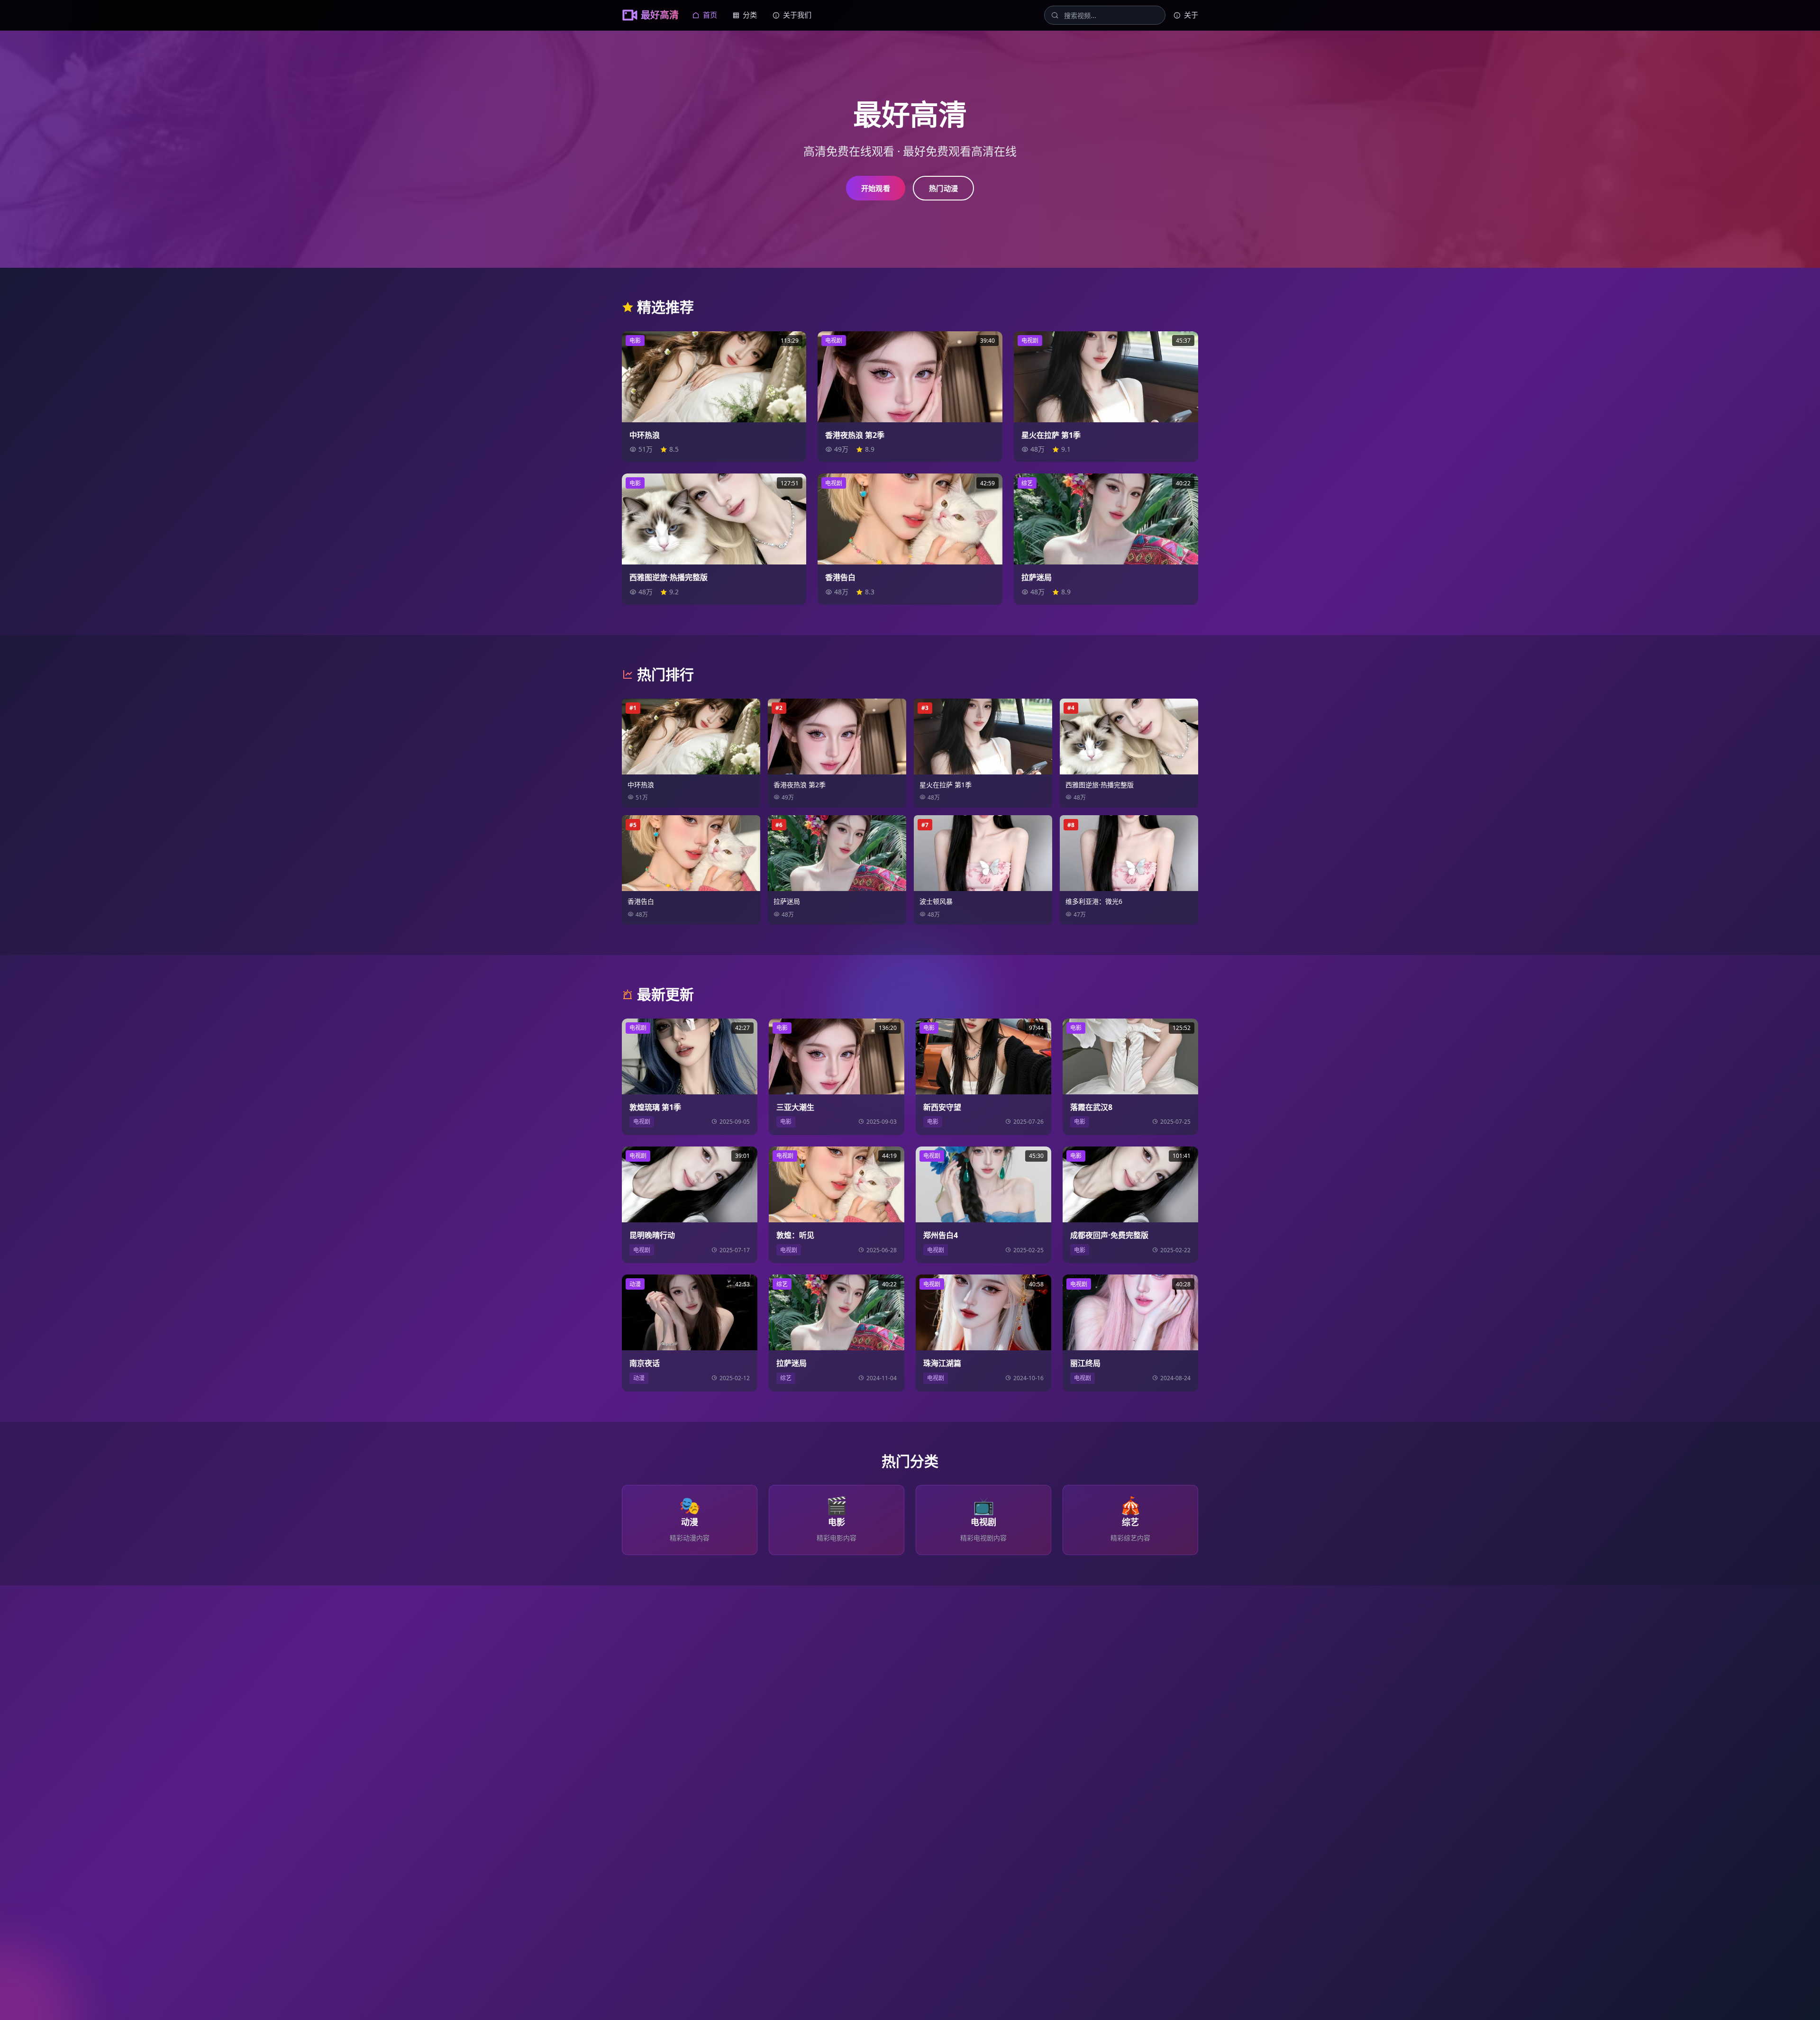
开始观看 (876, 188)
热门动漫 (943, 188)
